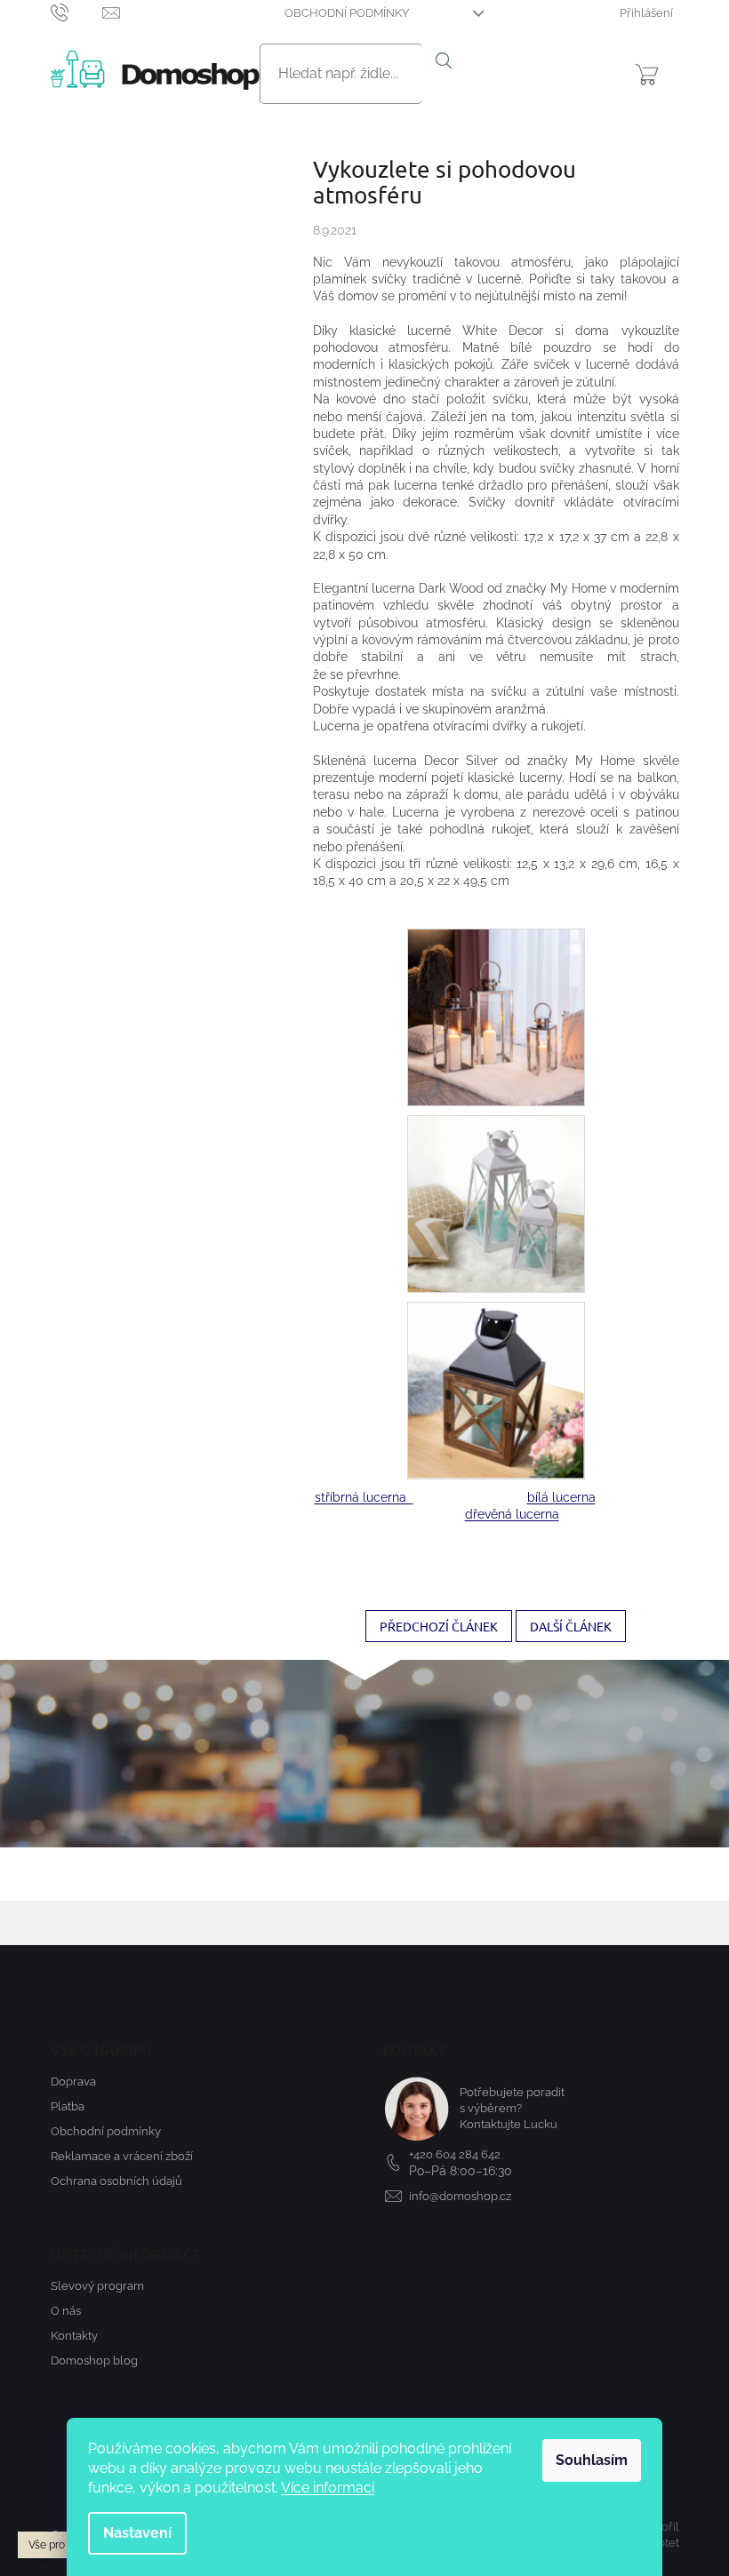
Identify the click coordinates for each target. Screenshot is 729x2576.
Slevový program (97, 2286)
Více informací (328, 2488)
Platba (68, 2106)
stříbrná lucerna (364, 1497)
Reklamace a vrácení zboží (122, 2156)
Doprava (73, 2082)
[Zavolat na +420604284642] (77, 12)
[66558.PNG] (496, 1390)
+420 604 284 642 (455, 2154)
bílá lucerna (561, 1497)
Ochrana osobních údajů (116, 2181)
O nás (66, 2311)
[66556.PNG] (496, 1203)
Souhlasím (592, 2460)
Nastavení (137, 2533)
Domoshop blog (94, 2361)
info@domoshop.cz (460, 2196)
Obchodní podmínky (347, 13)
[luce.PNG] (496, 1017)
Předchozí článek (439, 1626)
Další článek (571, 1626)
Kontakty (74, 2336)
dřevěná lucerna (512, 1514)
